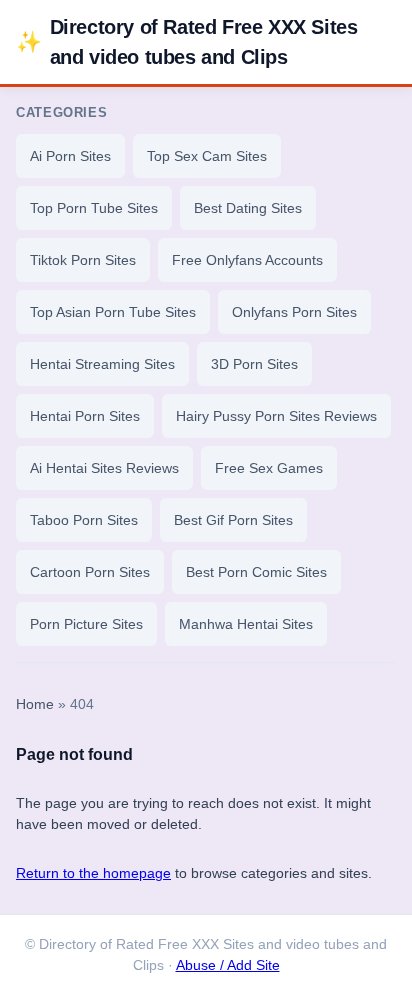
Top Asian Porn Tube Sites (113, 312)
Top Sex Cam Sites (207, 156)
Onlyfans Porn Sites (294, 312)
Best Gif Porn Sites (233, 520)
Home (35, 704)
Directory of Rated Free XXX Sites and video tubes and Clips (186, 42)
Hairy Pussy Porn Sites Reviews (276, 416)
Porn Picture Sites (86, 624)
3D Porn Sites (254, 364)
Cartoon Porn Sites (90, 572)
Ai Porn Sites (70, 156)
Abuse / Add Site (228, 965)
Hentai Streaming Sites (102, 364)
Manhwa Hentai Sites (246, 624)
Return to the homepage (93, 873)
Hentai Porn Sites (85, 416)
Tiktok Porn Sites (83, 260)
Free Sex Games (269, 468)
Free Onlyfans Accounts (247, 260)
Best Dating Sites (248, 208)
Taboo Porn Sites (84, 520)
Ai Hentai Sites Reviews (104, 468)
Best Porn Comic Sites (256, 572)
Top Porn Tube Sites (94, 208)
